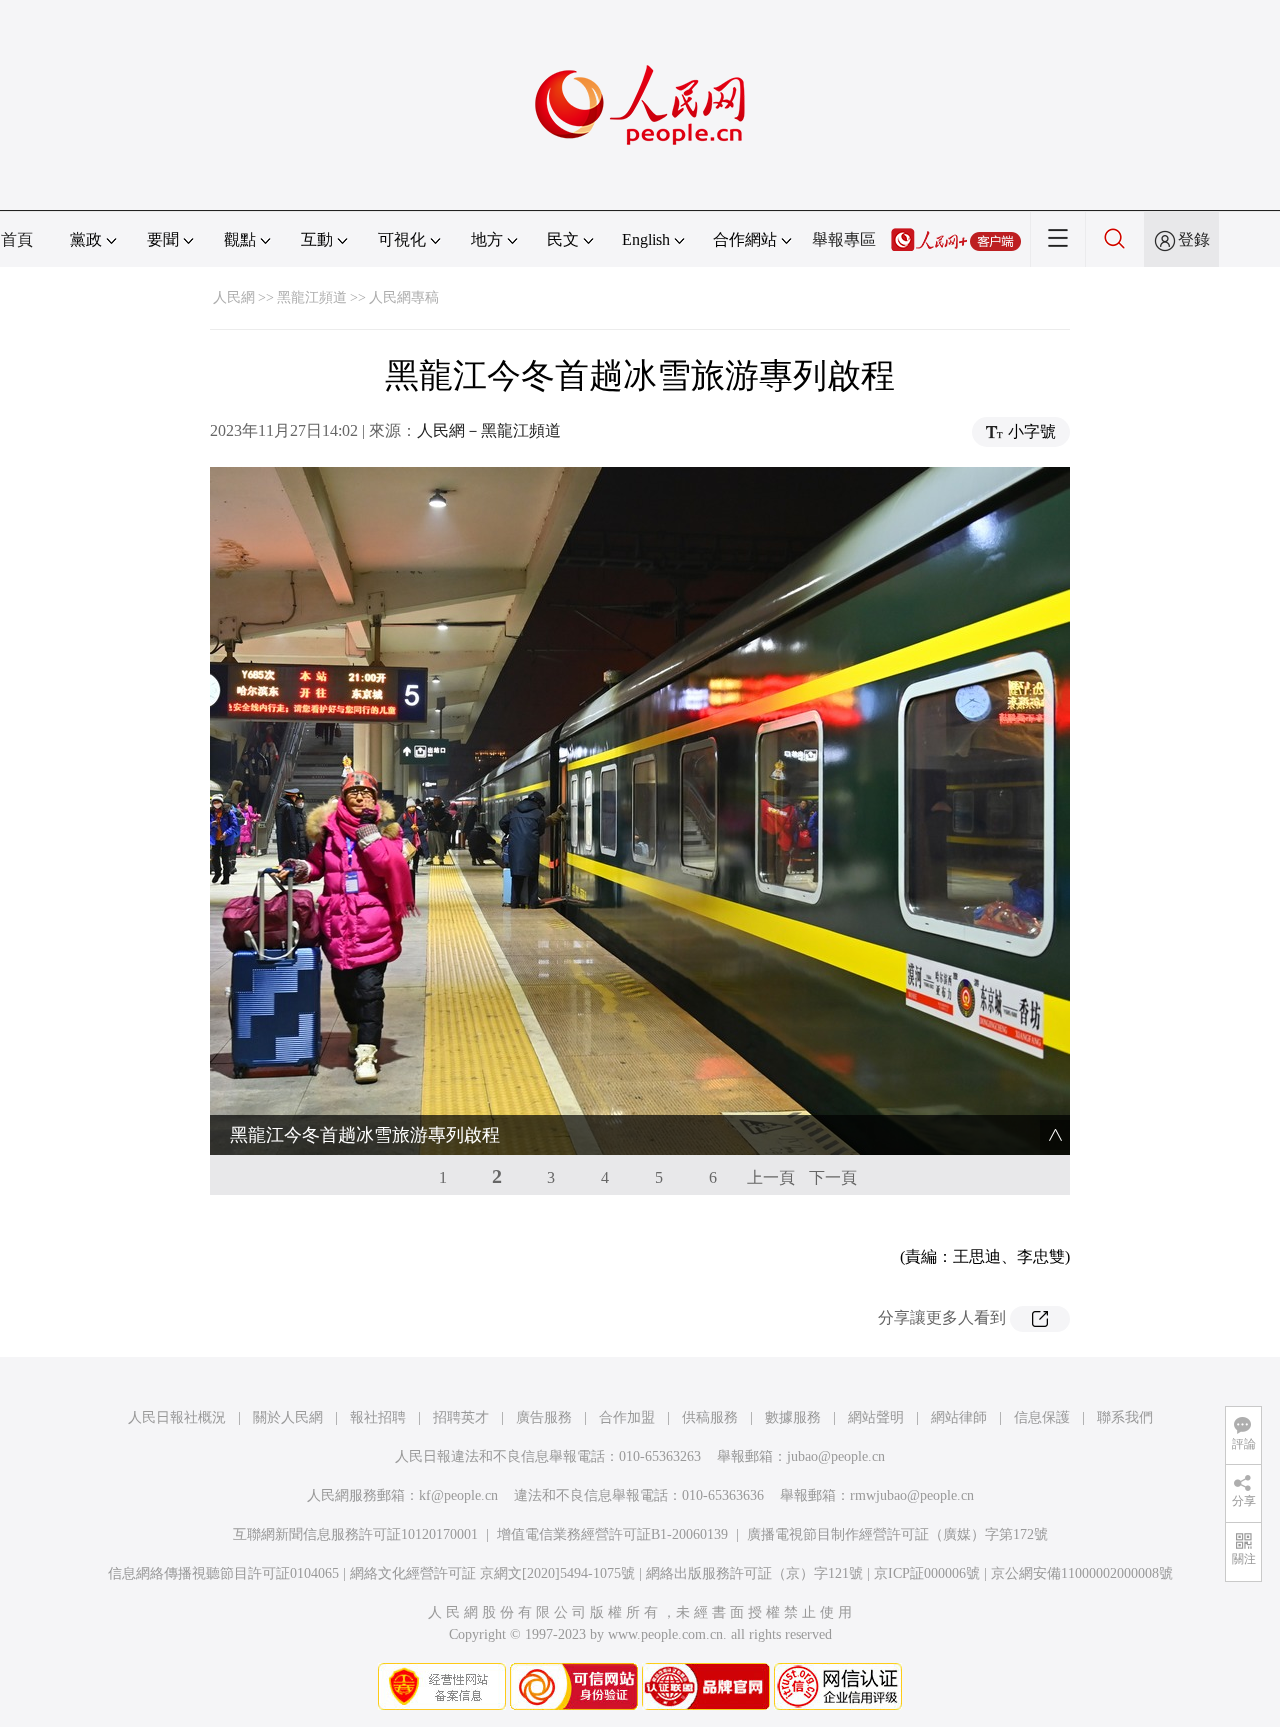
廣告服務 (544, 1417)
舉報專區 (844, 239)
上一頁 (771, 1177)
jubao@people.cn (836, 1456)
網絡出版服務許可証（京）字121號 (754, 1573)
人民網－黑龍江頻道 (489, 430)
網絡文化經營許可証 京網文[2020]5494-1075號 (492, 1573)
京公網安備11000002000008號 (1082, 1573)
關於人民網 (288, 1417)
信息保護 (1042, 1417)
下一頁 (833, 1177)
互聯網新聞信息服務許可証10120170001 (355, 1534)
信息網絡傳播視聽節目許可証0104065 (223, 1573)
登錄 (1194, 239)
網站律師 (959, 1417)
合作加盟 (627, 1417)
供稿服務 (710, 1417)
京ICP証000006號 (927, 1573)
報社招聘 (378, 1417)
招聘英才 (461, 1417)
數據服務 (793, 1417)
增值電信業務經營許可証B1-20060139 (612, 1534)
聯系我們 (1125, 1417)
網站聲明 (876, 1417)
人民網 (234, 297)
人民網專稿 (404, 297)
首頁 (17, 239)
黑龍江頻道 (312, 297)
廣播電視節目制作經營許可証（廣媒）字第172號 (897, 1534)
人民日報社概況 (177, 1417)
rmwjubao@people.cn (912, 1495)
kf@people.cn (458, 1495)
